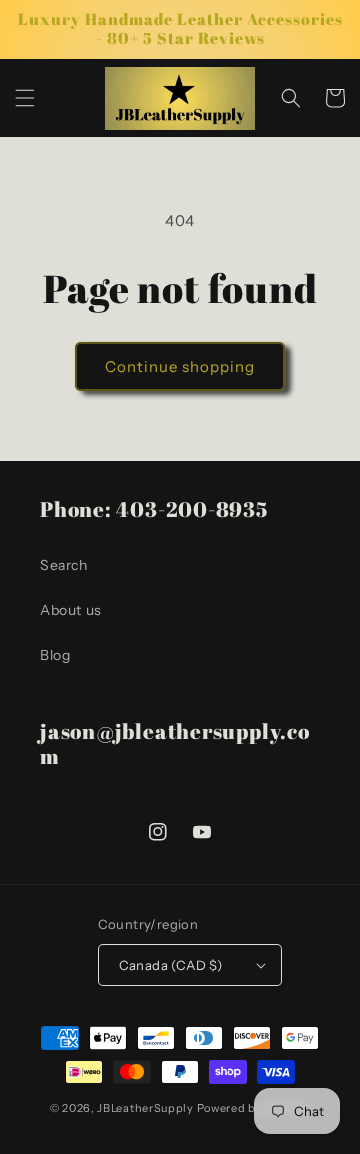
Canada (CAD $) (171, 965)
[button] (25, 98)
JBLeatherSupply (145, 1108)
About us (71, 610)
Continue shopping (180, 366)
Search (64, 565)
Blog (55, 655)
